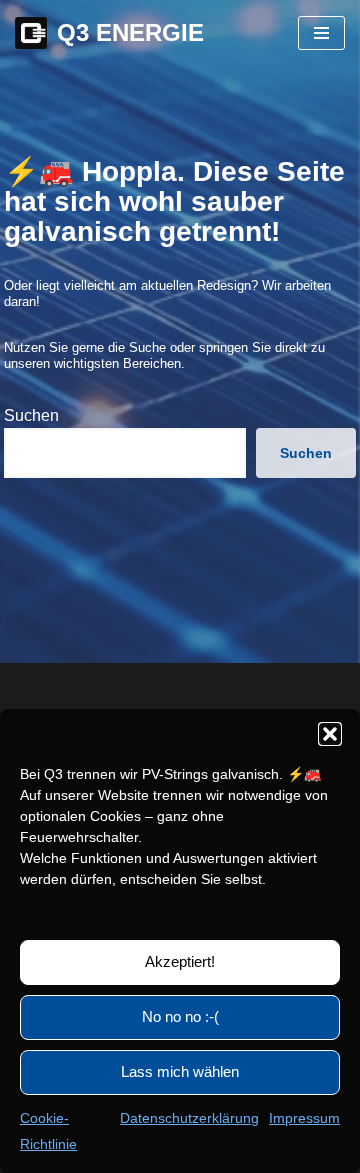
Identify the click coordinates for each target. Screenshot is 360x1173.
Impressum (304, 1118)
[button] (330, 734)
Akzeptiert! (180, 961)
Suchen (31, 415)
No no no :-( (180, 1016)
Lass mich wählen (180, 1071)
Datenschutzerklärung (189, 1118)
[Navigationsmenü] (321, 33)
